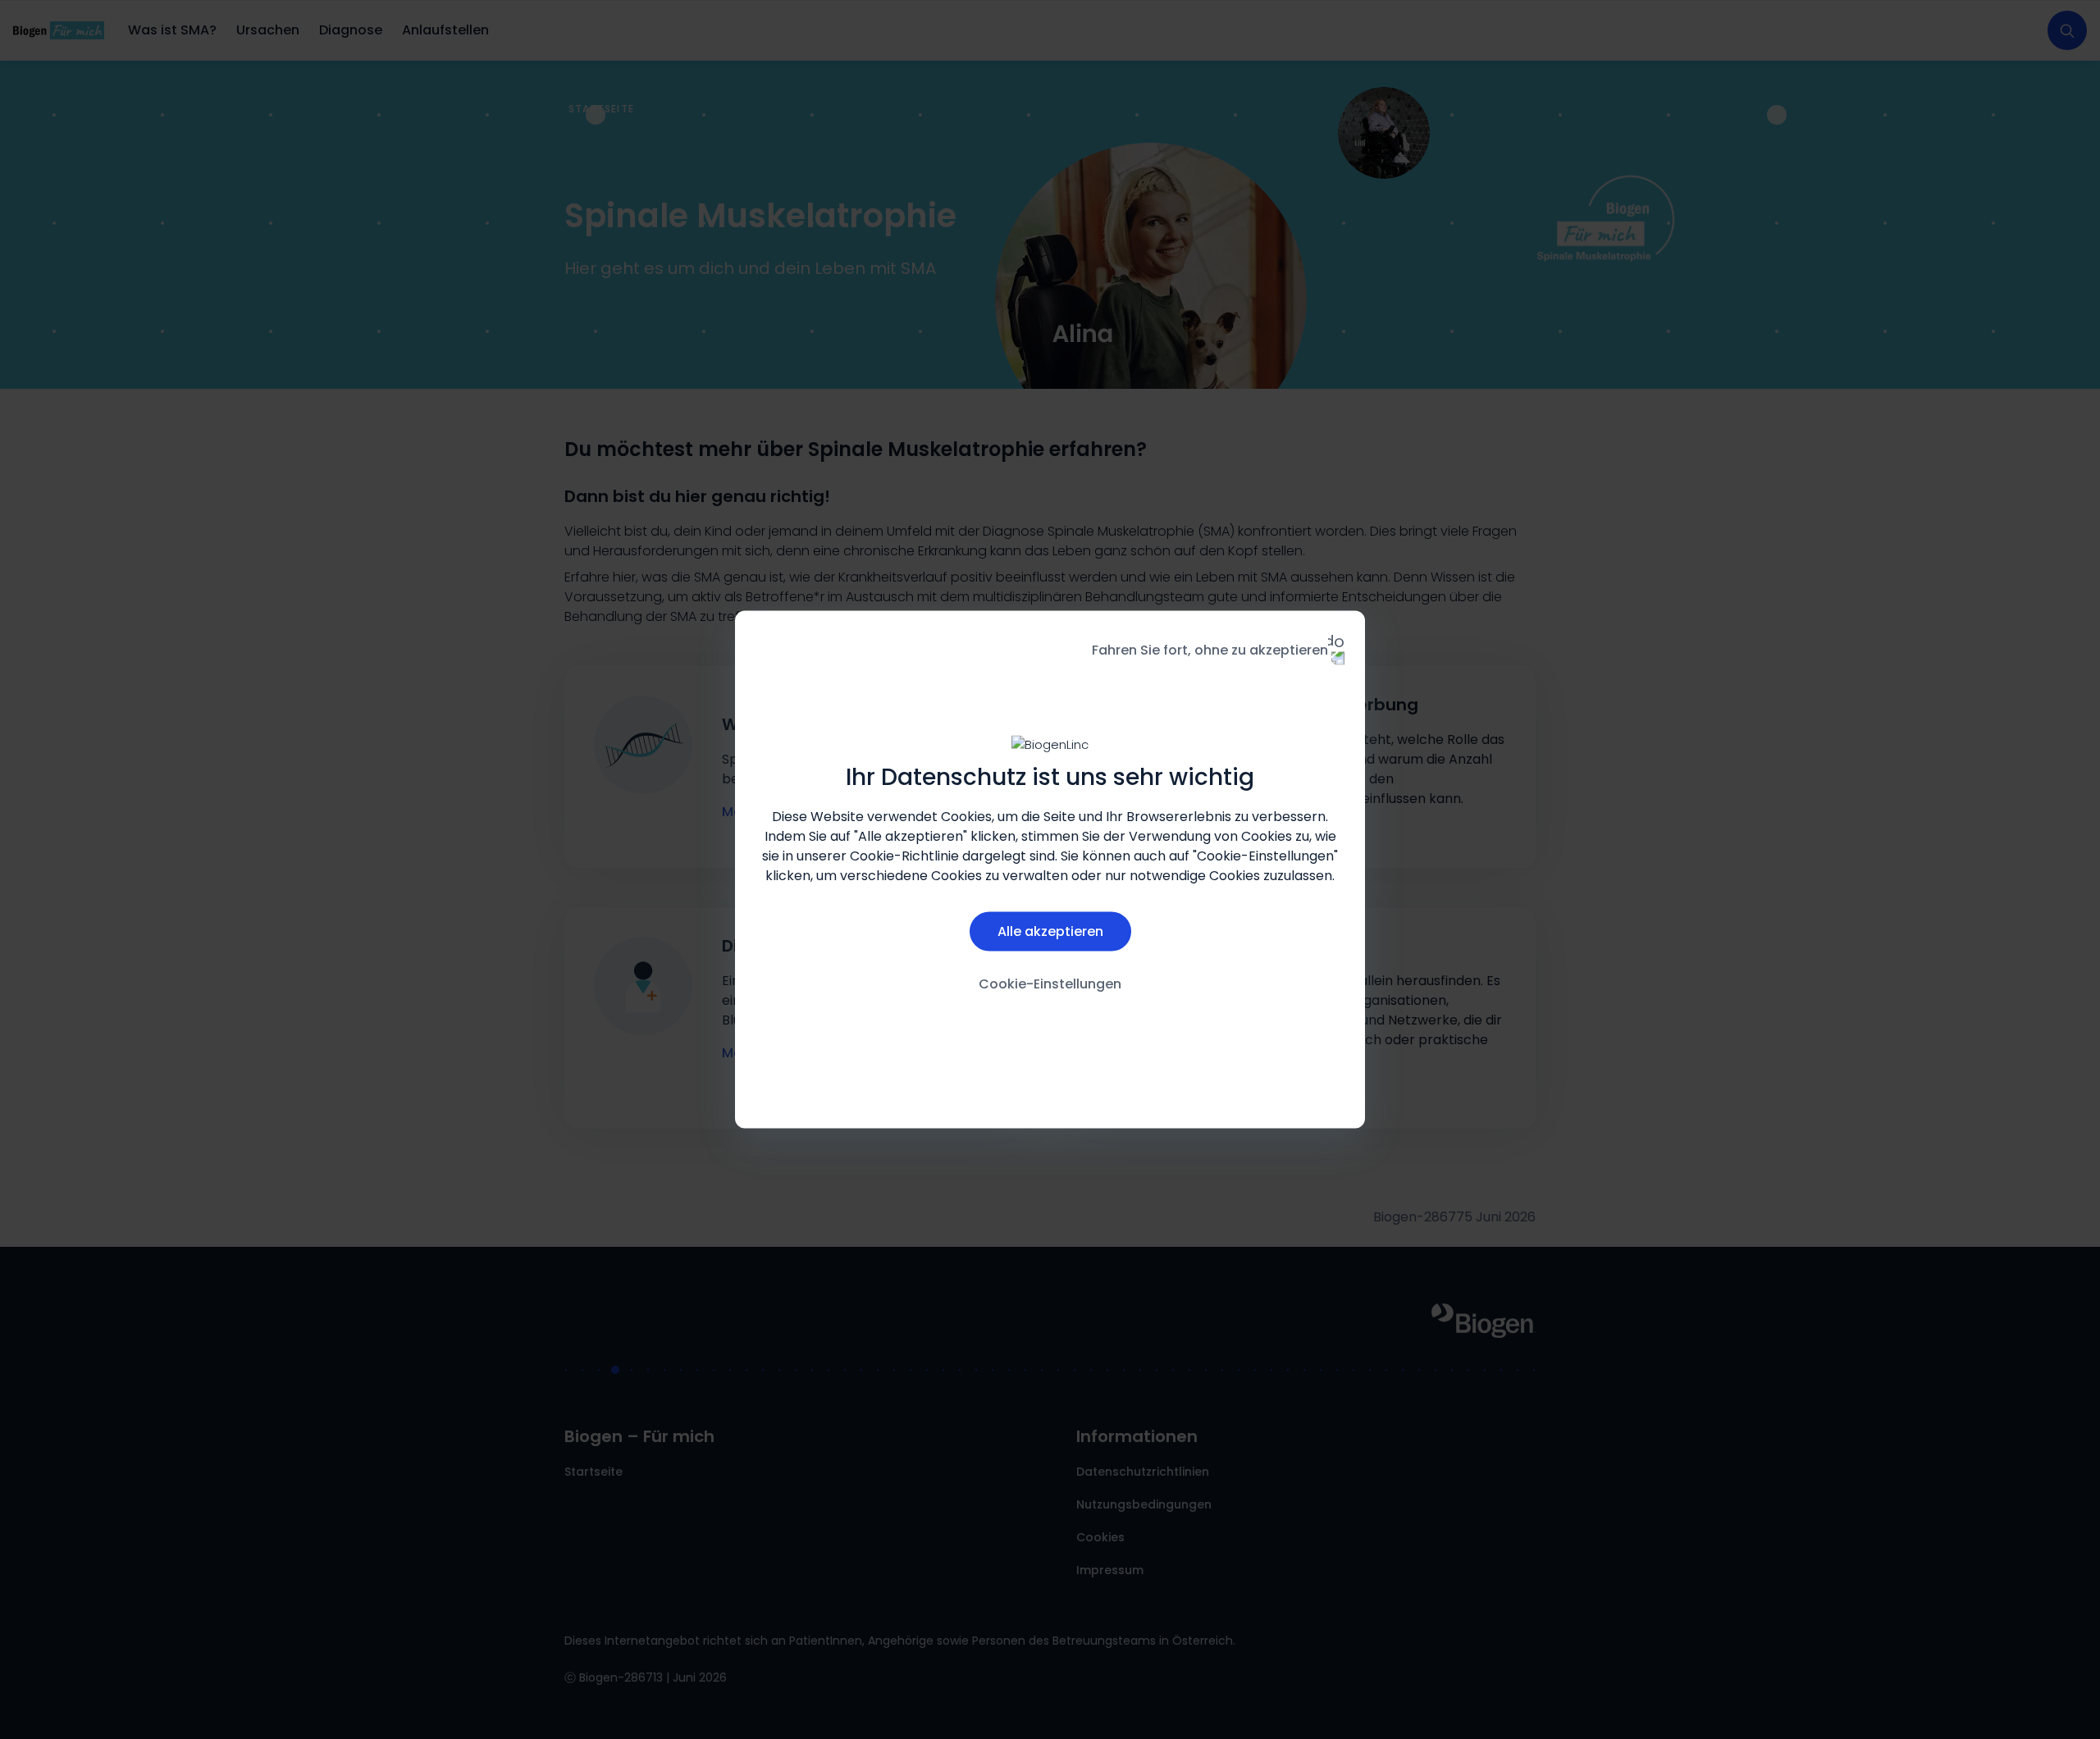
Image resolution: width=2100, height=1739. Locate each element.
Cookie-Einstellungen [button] (1050, 983)
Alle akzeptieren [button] (1050, 931)
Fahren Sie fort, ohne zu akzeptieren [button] (1210, 650)
